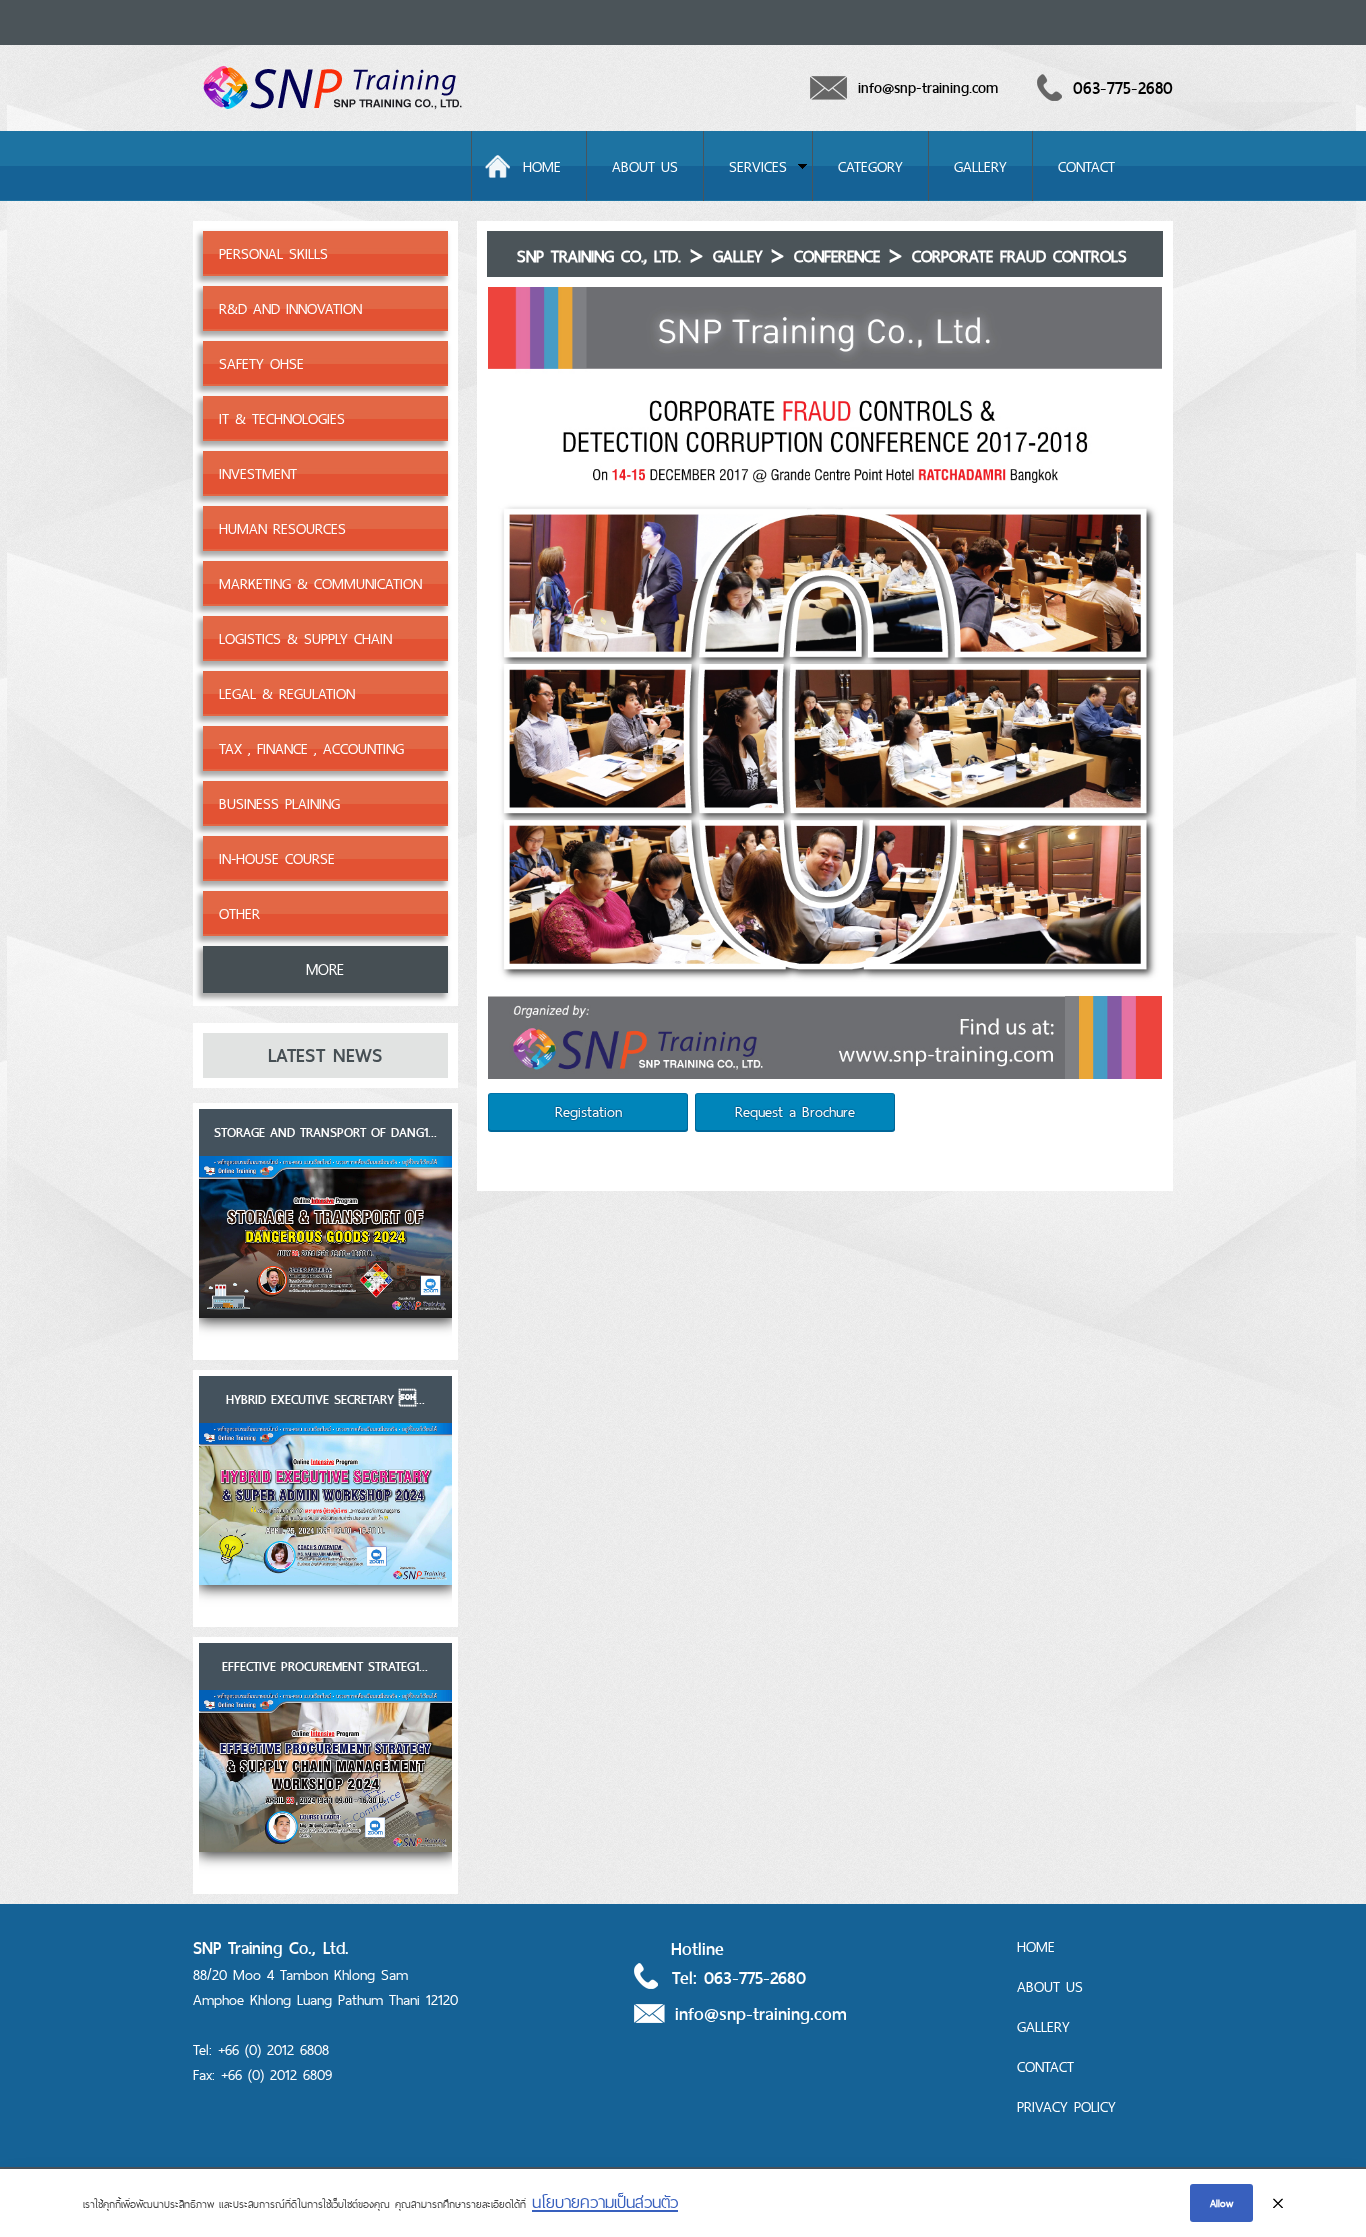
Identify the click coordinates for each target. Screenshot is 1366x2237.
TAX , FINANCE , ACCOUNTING (311, 748)
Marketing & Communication (320, 583)
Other (239, 913)
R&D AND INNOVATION (290, 308)
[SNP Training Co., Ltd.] (333, 113)
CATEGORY (870, 166)
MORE (325, 969)
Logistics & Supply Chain (305, 638)
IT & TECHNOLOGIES (282, 418)
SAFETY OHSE (261, 363)
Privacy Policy (1066, 2106)
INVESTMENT (258, 473)
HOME (542, 166)
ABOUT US (645, 166)
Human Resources (282, 528)
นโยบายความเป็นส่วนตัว (605, 2202)
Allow (1221, 2203)
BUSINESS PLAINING (279, 803)
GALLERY (980, 166)
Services (758, 166)
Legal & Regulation (287, 693)
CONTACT (1086, 166)
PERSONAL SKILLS (273, 253)
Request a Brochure (795, 1111)
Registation (588, 1111)
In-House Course (277, 858)
